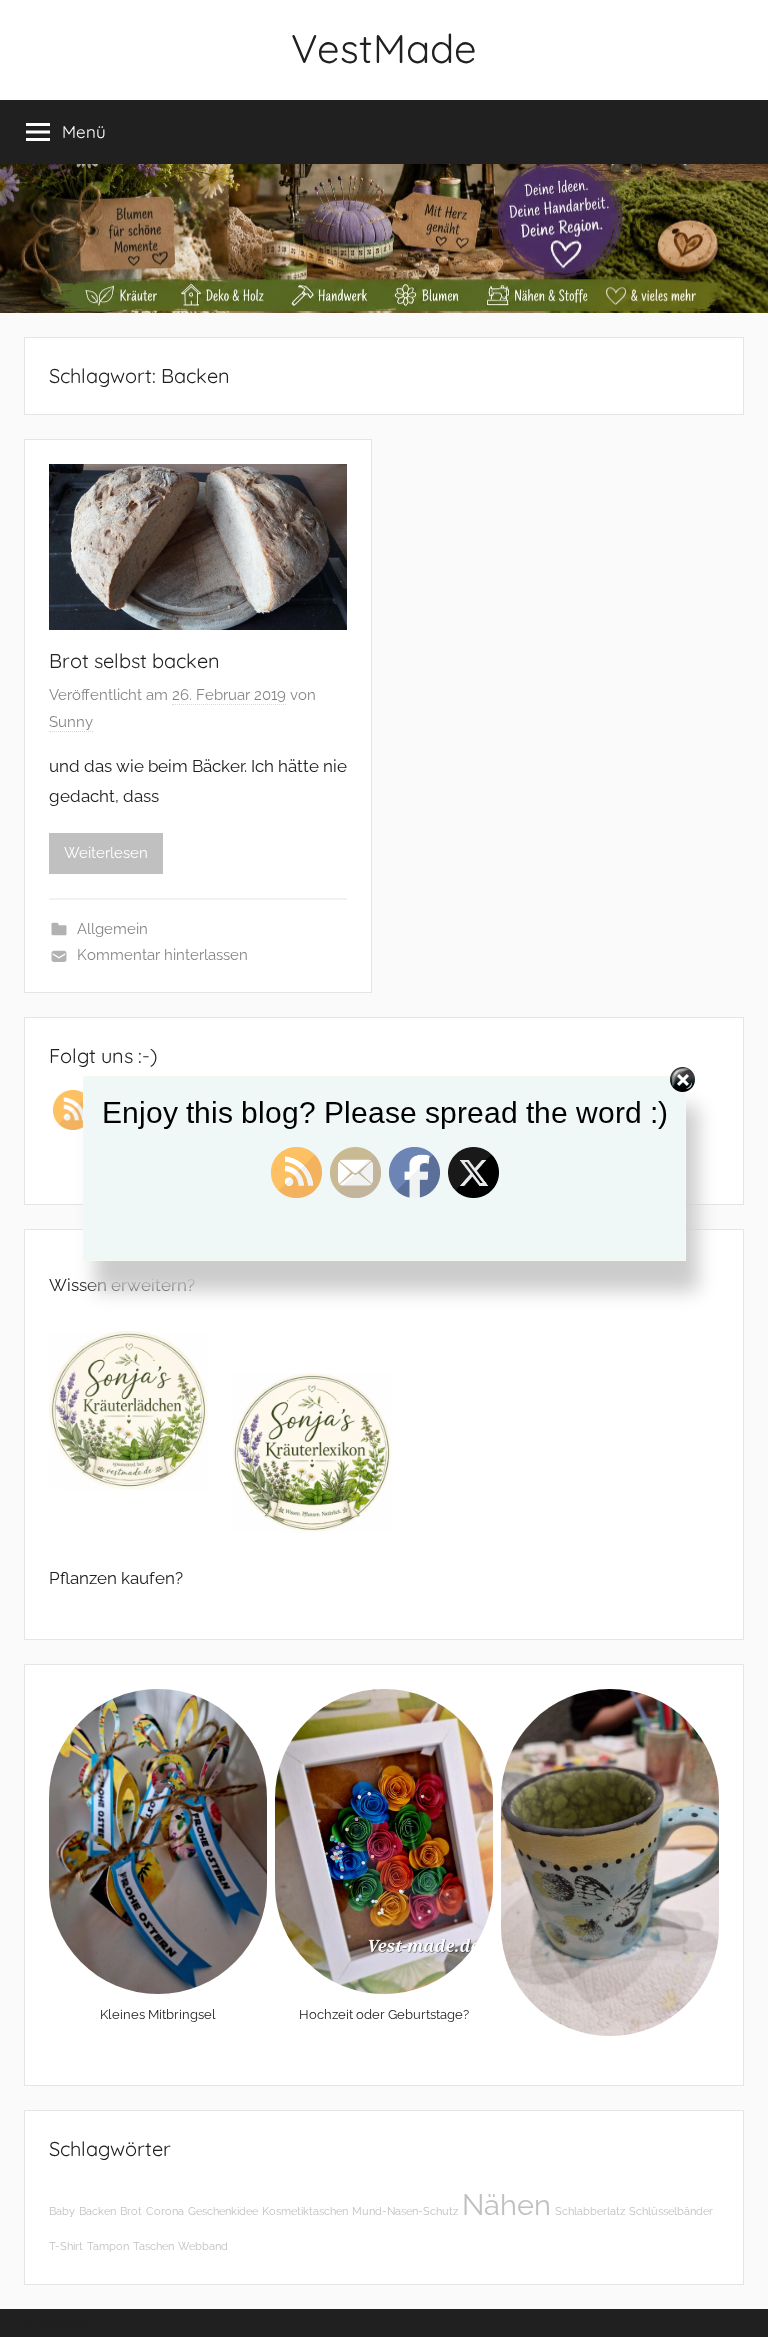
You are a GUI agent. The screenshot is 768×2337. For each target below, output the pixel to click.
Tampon (108, 2246)
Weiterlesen (106, 853)
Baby (62, 2211)
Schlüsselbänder (671, 2211)
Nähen (506, 2204)
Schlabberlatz (590, 2211)
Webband (203, 2246)
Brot (131, 2211)
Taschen (153, 2246)
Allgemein (112, 929)
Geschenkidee (223, 2211)
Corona (165, 2211)
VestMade (384, 48)
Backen (97, 2211)
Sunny (71, 722)
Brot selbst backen (134, 660)
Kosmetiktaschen (305, 2211)
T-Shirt (66, 2246)
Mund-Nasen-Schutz (405, 2211)
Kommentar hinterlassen (162, 955)
